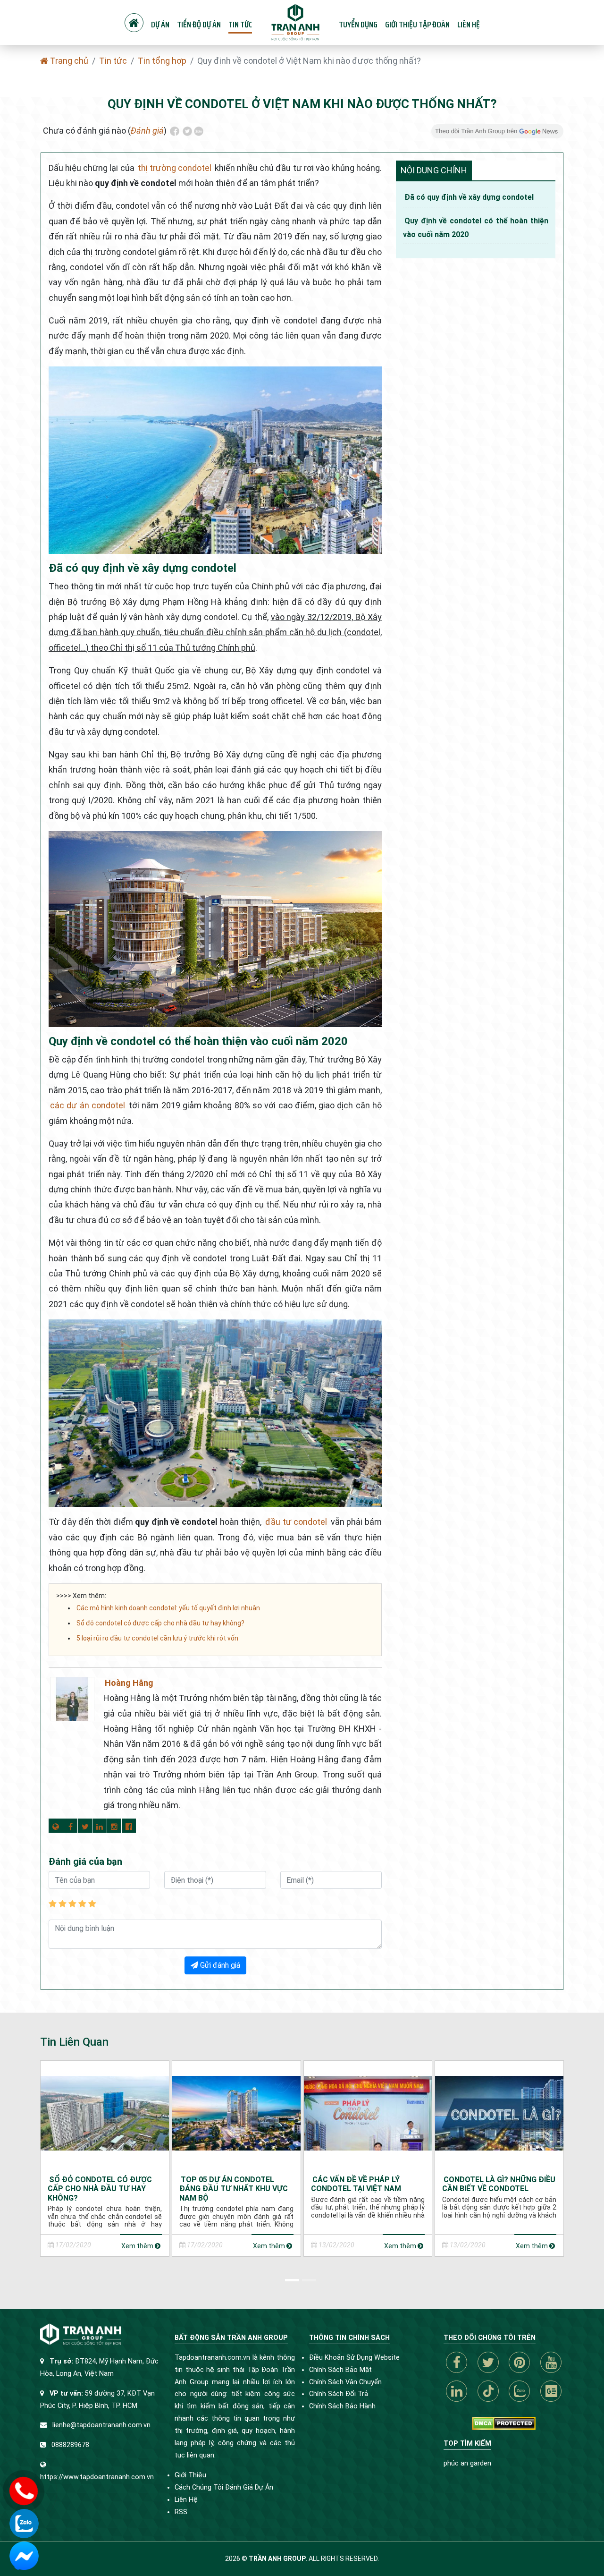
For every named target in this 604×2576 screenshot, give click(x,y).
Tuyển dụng (358, 25)
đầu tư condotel (296, 1522)
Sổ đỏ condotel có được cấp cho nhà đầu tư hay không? (160, 1623)
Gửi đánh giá (219, 1965)
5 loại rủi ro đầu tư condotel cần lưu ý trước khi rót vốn (157, 1638)
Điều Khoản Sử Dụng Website (354, 2358)
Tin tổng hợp (162, 61)
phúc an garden (467, 2463)
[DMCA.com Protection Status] (504, 2423)
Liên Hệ (186, 2500)
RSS (181, 2512)
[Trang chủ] (134, 23)
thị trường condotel (175, 168)
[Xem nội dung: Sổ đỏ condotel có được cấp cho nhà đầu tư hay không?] (105, 2113)
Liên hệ (469, 25)
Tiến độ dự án (199, 25)
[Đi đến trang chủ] (295, 22)
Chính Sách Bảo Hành (342, 2406)
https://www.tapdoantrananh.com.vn (97, 2477)
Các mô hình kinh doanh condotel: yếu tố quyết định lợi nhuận (168, 1608)
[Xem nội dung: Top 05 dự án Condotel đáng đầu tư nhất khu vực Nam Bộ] (236, 2113)
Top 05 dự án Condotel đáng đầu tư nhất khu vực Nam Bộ (234, 2189)
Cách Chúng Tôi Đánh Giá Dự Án (224, 2487)
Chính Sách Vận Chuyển (345, 2382)
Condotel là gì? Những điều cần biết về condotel (499, 2184)
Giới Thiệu (190, 2475)
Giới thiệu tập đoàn (417, 25)
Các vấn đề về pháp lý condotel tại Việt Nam (356, 2184)
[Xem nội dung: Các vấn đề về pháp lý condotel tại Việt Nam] (368, 2113)
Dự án (160, 25)
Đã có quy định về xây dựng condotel (469, 197)
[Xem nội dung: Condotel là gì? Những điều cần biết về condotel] (499, 2113)
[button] (294, 2278)
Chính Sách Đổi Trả (339, 2394)
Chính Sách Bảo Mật (340, 2370)
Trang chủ (68, 61)
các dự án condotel (88, 1105)
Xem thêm (138, 2246)
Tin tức (240, 25)
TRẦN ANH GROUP (277, 2559)
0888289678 (70, 2445)
